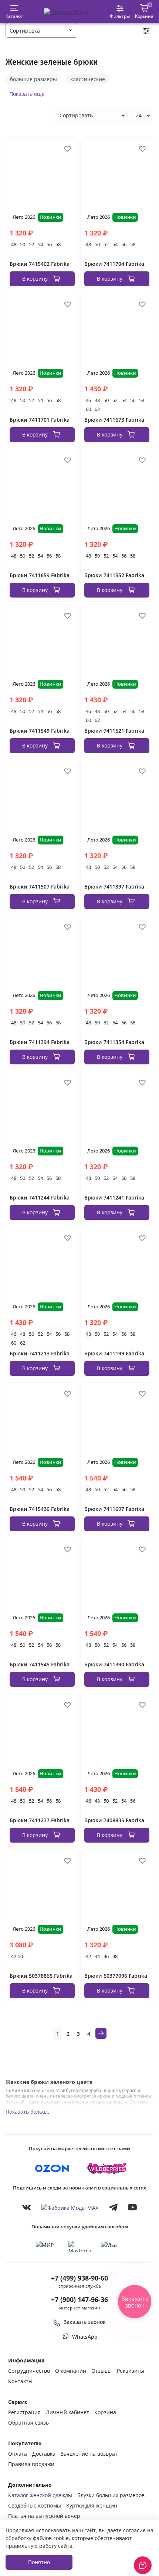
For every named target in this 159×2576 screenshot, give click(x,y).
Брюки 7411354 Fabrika (114, 1042)
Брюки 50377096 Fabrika (116, 1976)
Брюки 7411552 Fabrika (114, 575)
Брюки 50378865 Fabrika (41, 1976)
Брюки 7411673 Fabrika (114, 420)
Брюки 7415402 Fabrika (40, 264)
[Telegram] (113, 2207)
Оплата (18, 2454)
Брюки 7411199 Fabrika (114, 1353)
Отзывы (102, 2371)
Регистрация (24, 2412)
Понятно (39, 2562)
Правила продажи (31, 2464)
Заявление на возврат (89, 2454)
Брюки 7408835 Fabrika (114, 1820)
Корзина (105, 2412)
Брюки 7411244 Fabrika (40, 1197)
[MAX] (70, 2207)
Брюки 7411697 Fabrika (114, 1509)
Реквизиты (131, 2371)
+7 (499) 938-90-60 (79, 2278)
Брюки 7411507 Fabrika (40, 886)
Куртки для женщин (92, 2505)
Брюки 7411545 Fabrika (40, 1664)
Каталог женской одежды (40, 2495)
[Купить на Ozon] (52, 2168)
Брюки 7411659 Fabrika (40, 575)
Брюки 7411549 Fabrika (40, 731)
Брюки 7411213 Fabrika (40, 1353)
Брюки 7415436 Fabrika (40, 1509)
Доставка (44, 2454)
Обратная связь (28, 2423)
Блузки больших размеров (111, 2495)
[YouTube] (132, 2207)
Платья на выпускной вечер (44, 2516)
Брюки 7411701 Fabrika (40, 420)
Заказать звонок (85, 2322)
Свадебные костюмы (35, 2505)
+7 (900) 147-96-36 (79, 2299)
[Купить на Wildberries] (107, 2168)
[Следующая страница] (101, 2033)
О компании (71, 2371)
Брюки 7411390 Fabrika (114, 1664)
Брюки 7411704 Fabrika (114, 264)
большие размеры (33, 79)
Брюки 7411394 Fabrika (40, 1042)
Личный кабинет (67, 2412)
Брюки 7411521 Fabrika (114, 731)
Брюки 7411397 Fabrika (114, 886)
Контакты (20, 2381)
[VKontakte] (27, 2207)
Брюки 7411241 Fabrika (114, 1197)
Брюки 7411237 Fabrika (40, 1820)
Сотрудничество (29, 2371)
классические (88, 79)
